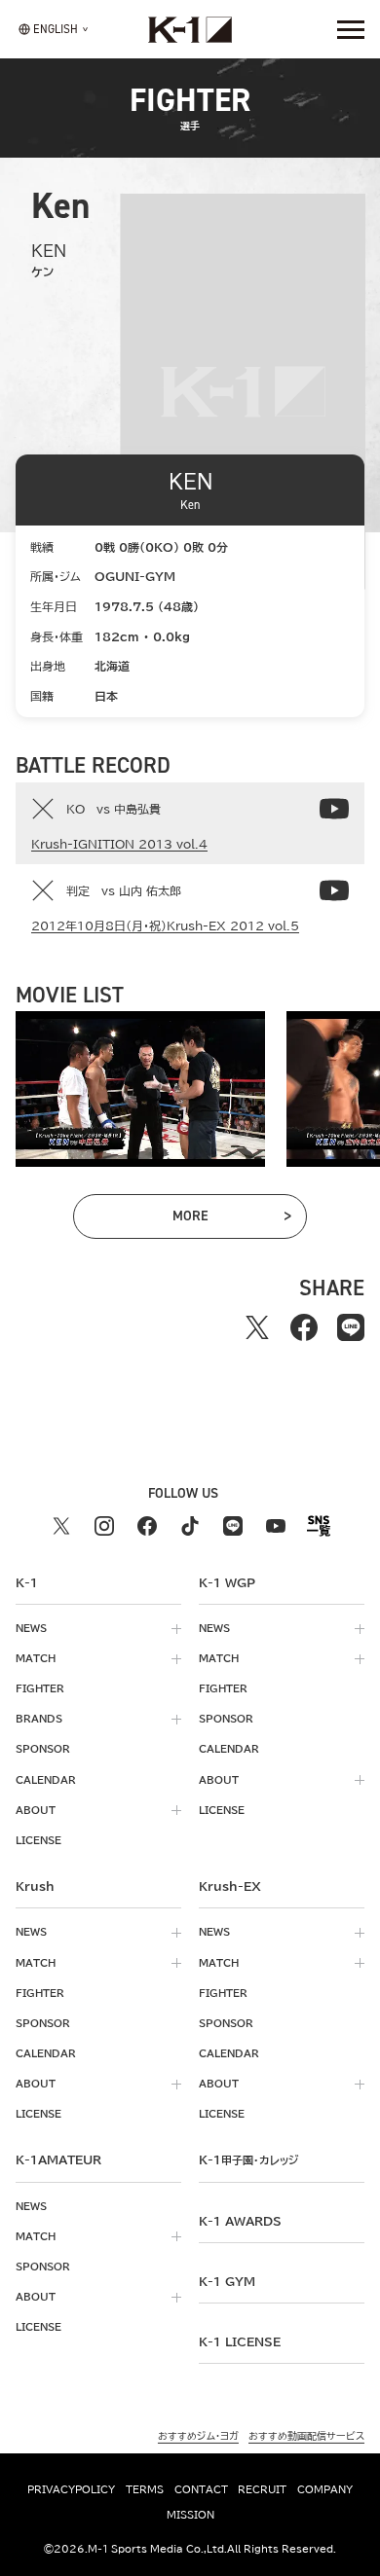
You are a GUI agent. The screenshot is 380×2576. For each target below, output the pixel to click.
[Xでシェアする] (257, 1327)
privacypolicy (71, 2489)
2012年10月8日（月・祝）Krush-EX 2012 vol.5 (165, 925)
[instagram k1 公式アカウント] (104, 1526)
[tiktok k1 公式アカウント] (190, 1526)
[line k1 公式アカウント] (233, 1526)
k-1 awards (240, 2221)
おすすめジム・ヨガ (198, 2436)
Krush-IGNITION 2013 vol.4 (119, 844)
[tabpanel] (140, 1089)
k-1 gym (227, 2281)
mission (190, 2515)
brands (39, 1719)
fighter (40, 1688)
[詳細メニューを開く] (351, 29)
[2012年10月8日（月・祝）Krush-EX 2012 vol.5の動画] (334, 890)
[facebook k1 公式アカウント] (147, 1526)
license (38, 1840)
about (36, 1810)
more (216, 1219)
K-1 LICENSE (240, 2341)
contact (201, 2489)
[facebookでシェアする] (304, 1327)
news (31, 1628)
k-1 (248, 2159)
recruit (262, 2489)
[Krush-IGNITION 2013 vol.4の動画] (334, 809)
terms (145, 2489)
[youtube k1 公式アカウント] (276, 1526)
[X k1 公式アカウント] (61, 1526)
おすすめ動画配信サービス (306, 2436)
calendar (46, 1780)
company (325, 2489)
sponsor (43, 1749)
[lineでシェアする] (351, 1327)
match (36, 1658)
